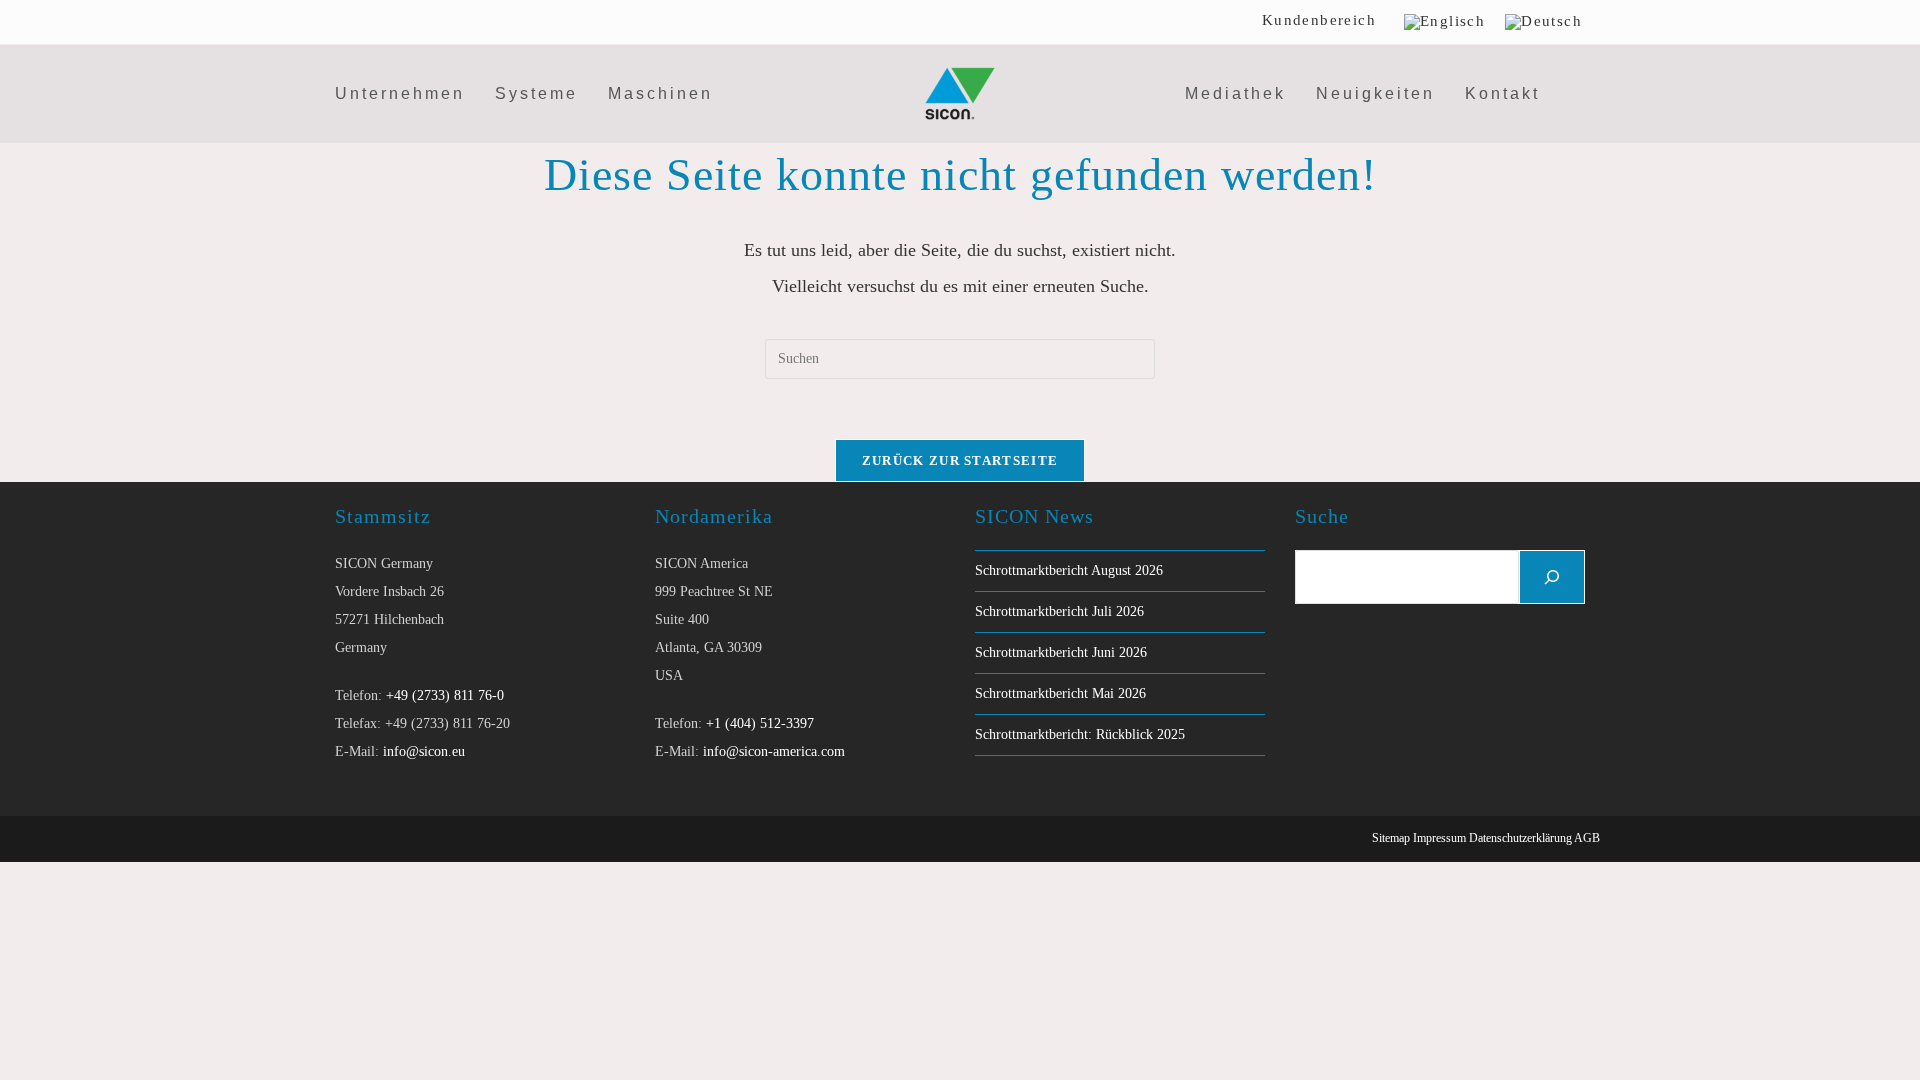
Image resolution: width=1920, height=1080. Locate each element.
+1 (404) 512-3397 (760, 723)
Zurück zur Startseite (960, 460)
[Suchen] (1552, 577)
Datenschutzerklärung (1520, 838)
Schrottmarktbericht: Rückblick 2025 (1080, 734)
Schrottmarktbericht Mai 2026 (1060, 693)
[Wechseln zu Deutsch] (1543, 22)
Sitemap (1391, 838)
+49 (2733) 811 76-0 (445, 695)
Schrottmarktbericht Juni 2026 (1061, 652)
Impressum (1439, 838)
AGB (1587, 838)
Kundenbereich (1319, 20)
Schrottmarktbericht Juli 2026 (1059, 611)
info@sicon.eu (424, 751)
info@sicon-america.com (774, 751)
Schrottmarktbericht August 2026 (1069, 570)
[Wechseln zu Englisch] (1444, 22)
